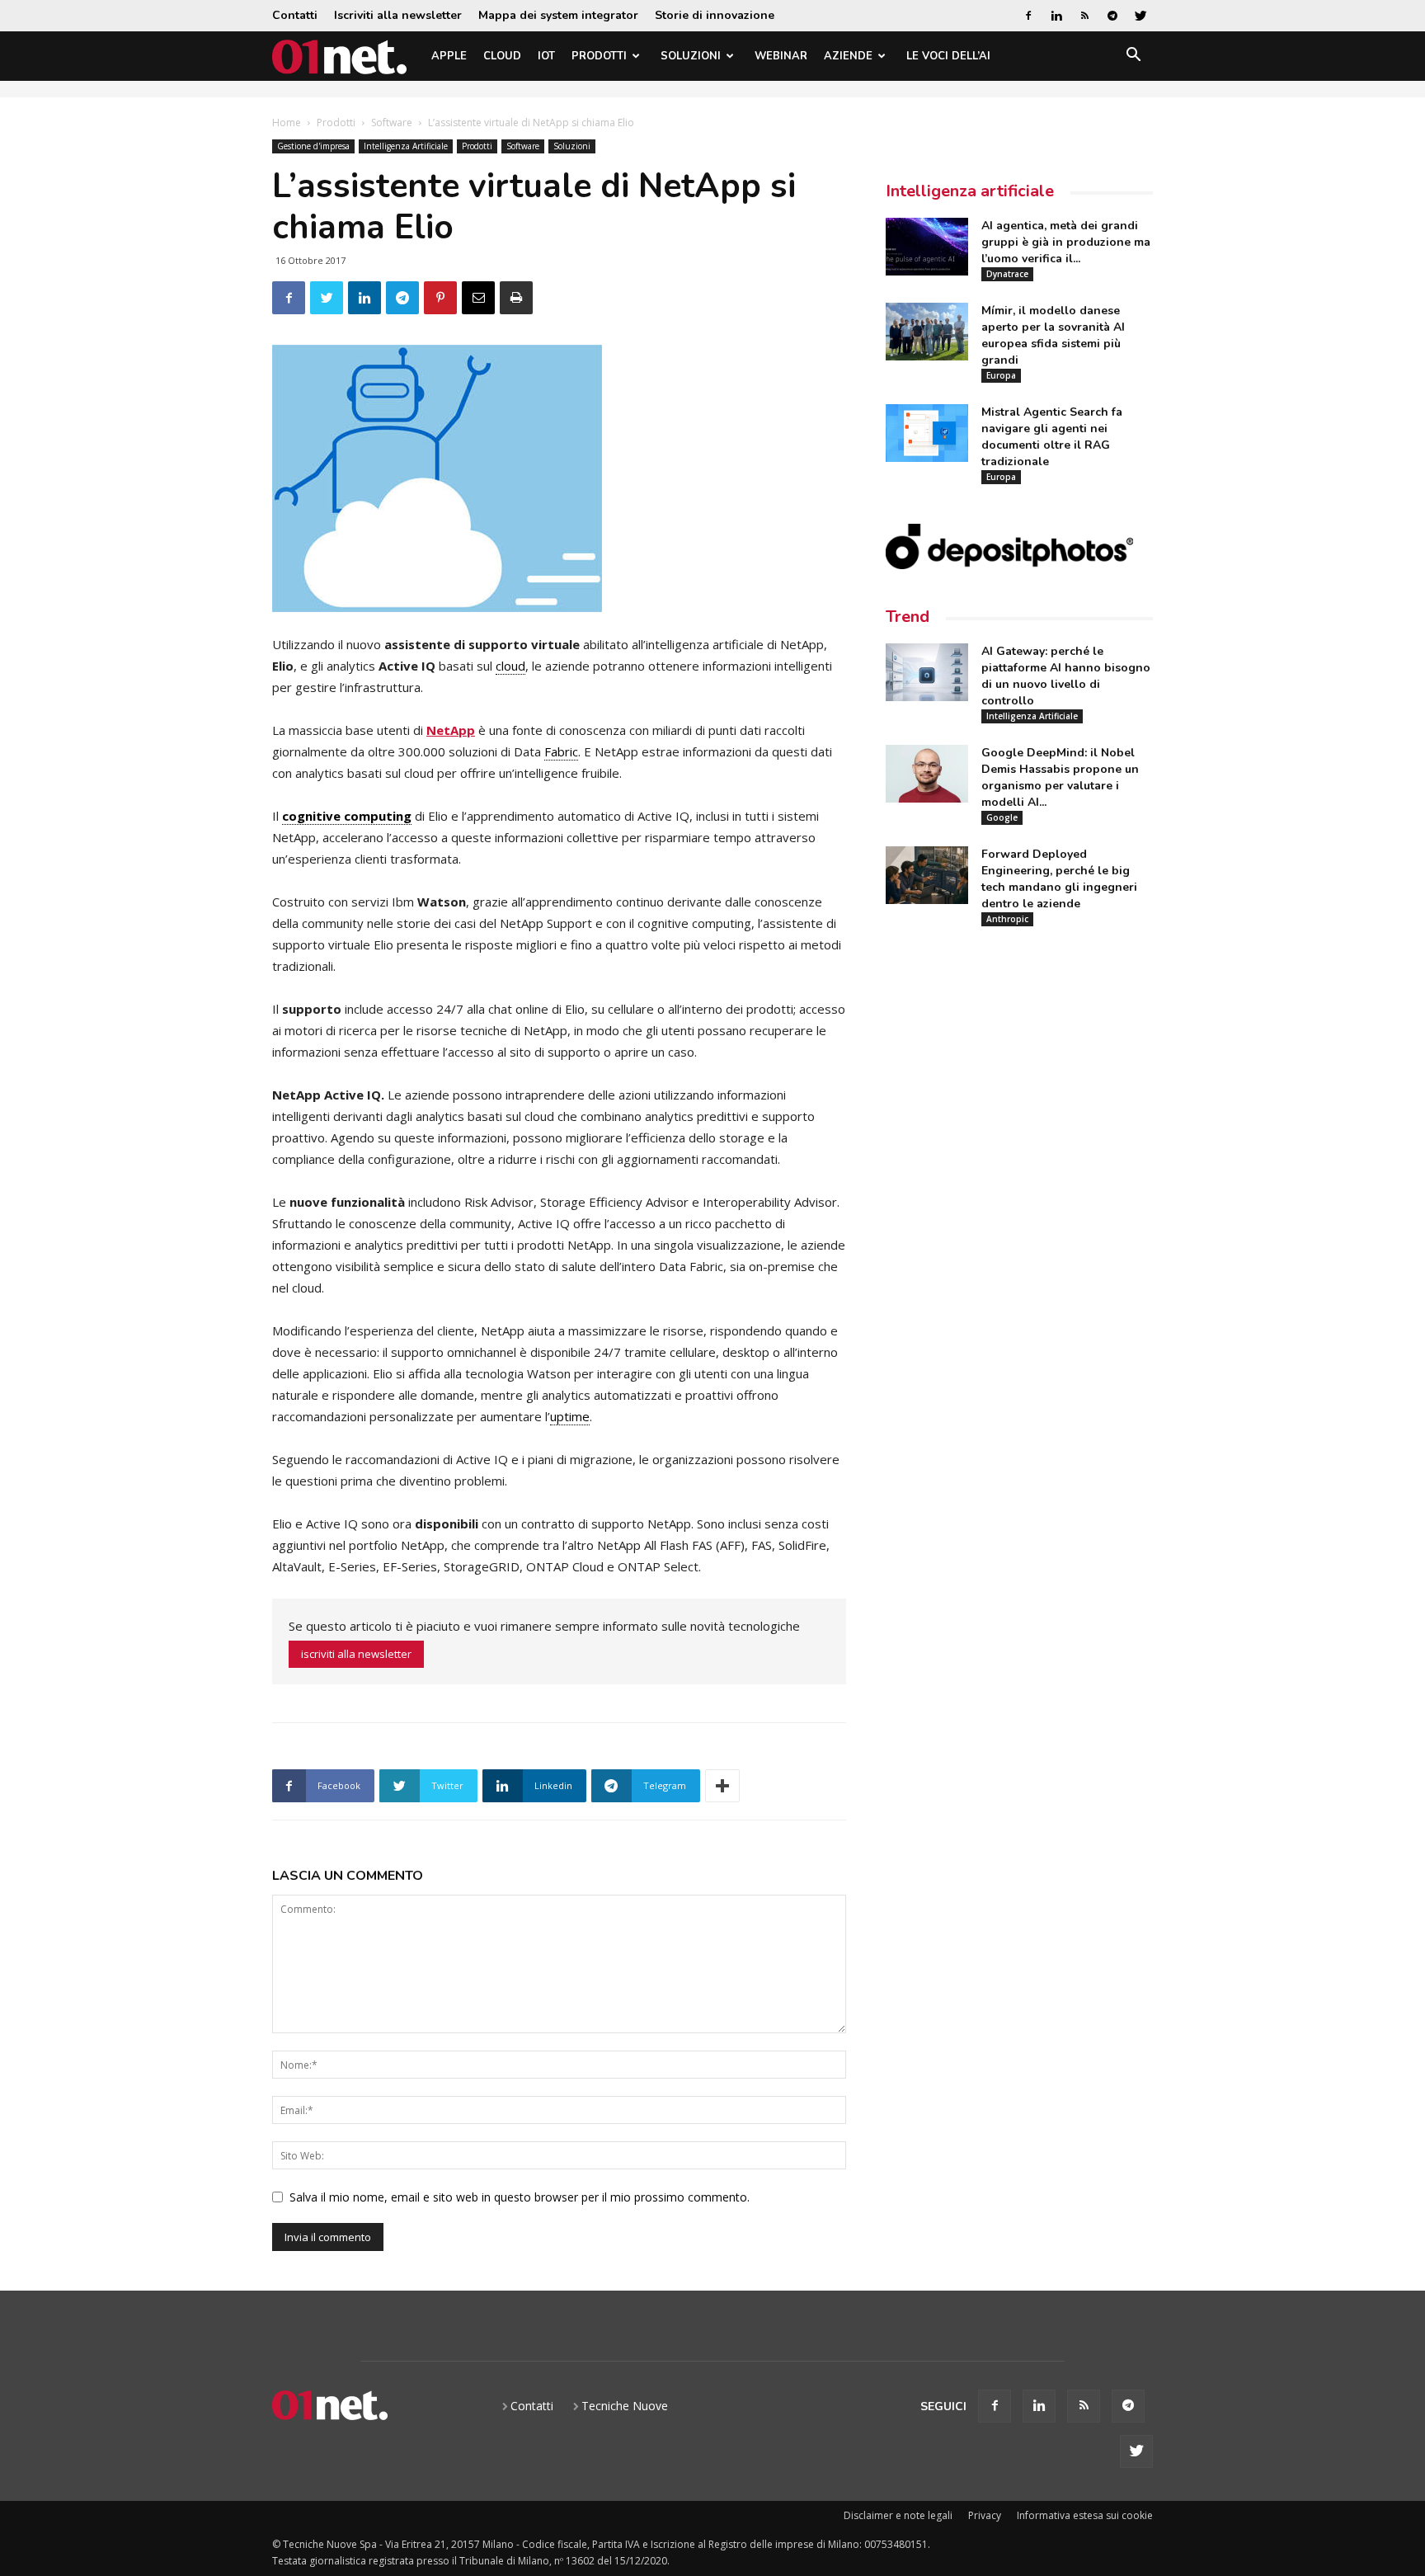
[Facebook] (1028, 16)
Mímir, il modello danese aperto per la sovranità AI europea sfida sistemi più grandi (1053, 335)
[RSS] (1084, 16)
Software (392, 122)
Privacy (985, 2515)
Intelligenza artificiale (970, 191)
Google (1002, 817)
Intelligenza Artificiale (406, 146)
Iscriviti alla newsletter (398, 15)
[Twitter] (1140, 16)
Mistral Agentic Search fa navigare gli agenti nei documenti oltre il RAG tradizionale (1052, 437)
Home (287, 122)
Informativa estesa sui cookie (1085, 2515)
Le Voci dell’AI (948, 56)
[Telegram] (1112, 16)
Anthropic (1007, 919)
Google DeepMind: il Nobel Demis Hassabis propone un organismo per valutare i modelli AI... (1060, 777)
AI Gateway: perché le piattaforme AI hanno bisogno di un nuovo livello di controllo (1066, 676)
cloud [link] (510, 666)
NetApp (451, 730)
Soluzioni (691, 56)
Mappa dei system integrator (558, 15)
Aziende (848, 56)
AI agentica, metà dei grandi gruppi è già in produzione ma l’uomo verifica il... (1066, 242)
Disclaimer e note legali (898, 2515)
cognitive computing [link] (347, 816)
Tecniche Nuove (625, 2406)
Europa (1001, 375)
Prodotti (599, 56)
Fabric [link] (561, 751)
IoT (546, 56)
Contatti (295, 15)
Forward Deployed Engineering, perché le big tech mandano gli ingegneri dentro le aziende (1059, 879)
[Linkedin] (1056, 16)
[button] (1133, 57)
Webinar (781, 56)
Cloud (502, 56)
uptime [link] (570, 1416)
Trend (908, 617)
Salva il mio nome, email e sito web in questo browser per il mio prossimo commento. (520, 2197)
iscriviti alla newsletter (356, 1654)
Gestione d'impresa (313, 146)
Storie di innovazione (715, 15)
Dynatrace (1007, 274)
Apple (449, 56)
